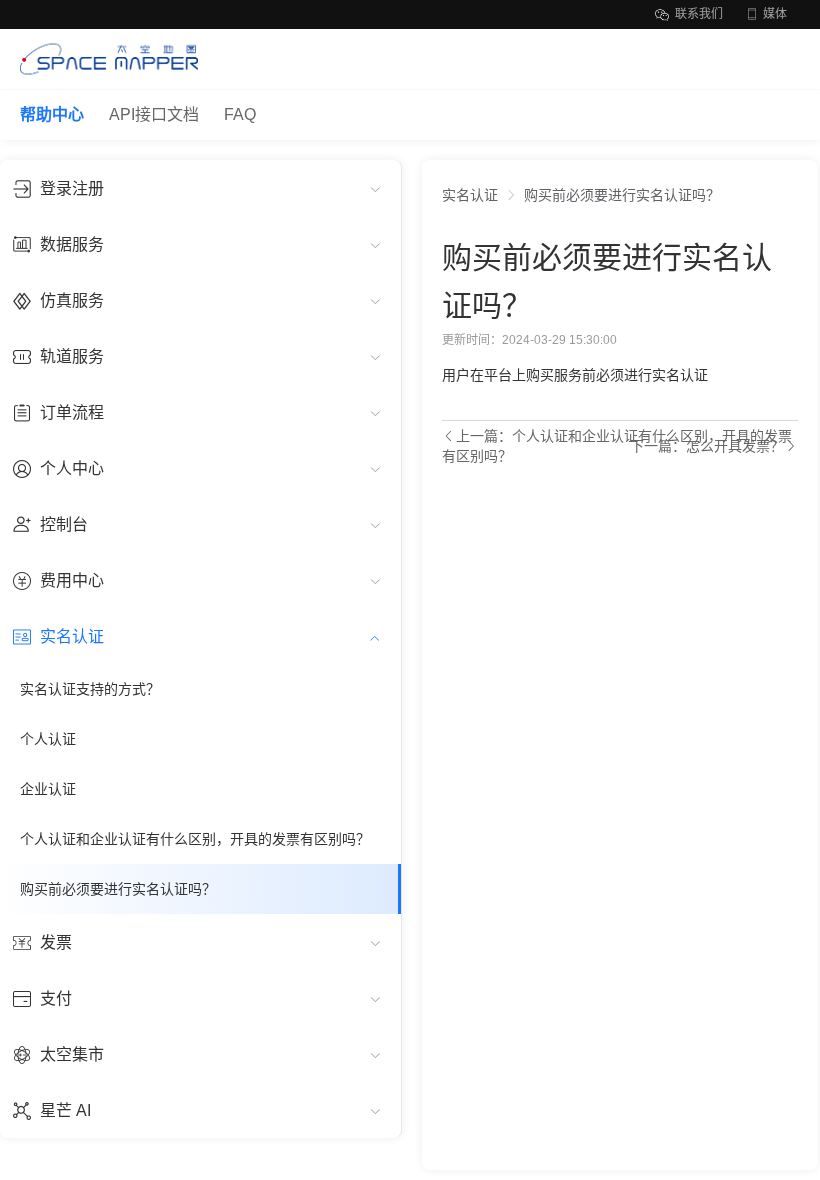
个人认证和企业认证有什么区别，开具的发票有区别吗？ (195, 839)
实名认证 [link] (470, 195)
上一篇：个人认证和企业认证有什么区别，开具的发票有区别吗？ (617, 446)
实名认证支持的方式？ (90, 689)
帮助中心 (52, 114)
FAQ (240, 114)
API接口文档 (154, 114)
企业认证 (48, 789)
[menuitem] (200, 188)
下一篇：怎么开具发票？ (707, 446)
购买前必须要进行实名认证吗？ (118, 889)
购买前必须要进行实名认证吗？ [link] (622, 195)
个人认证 (48, 739)
